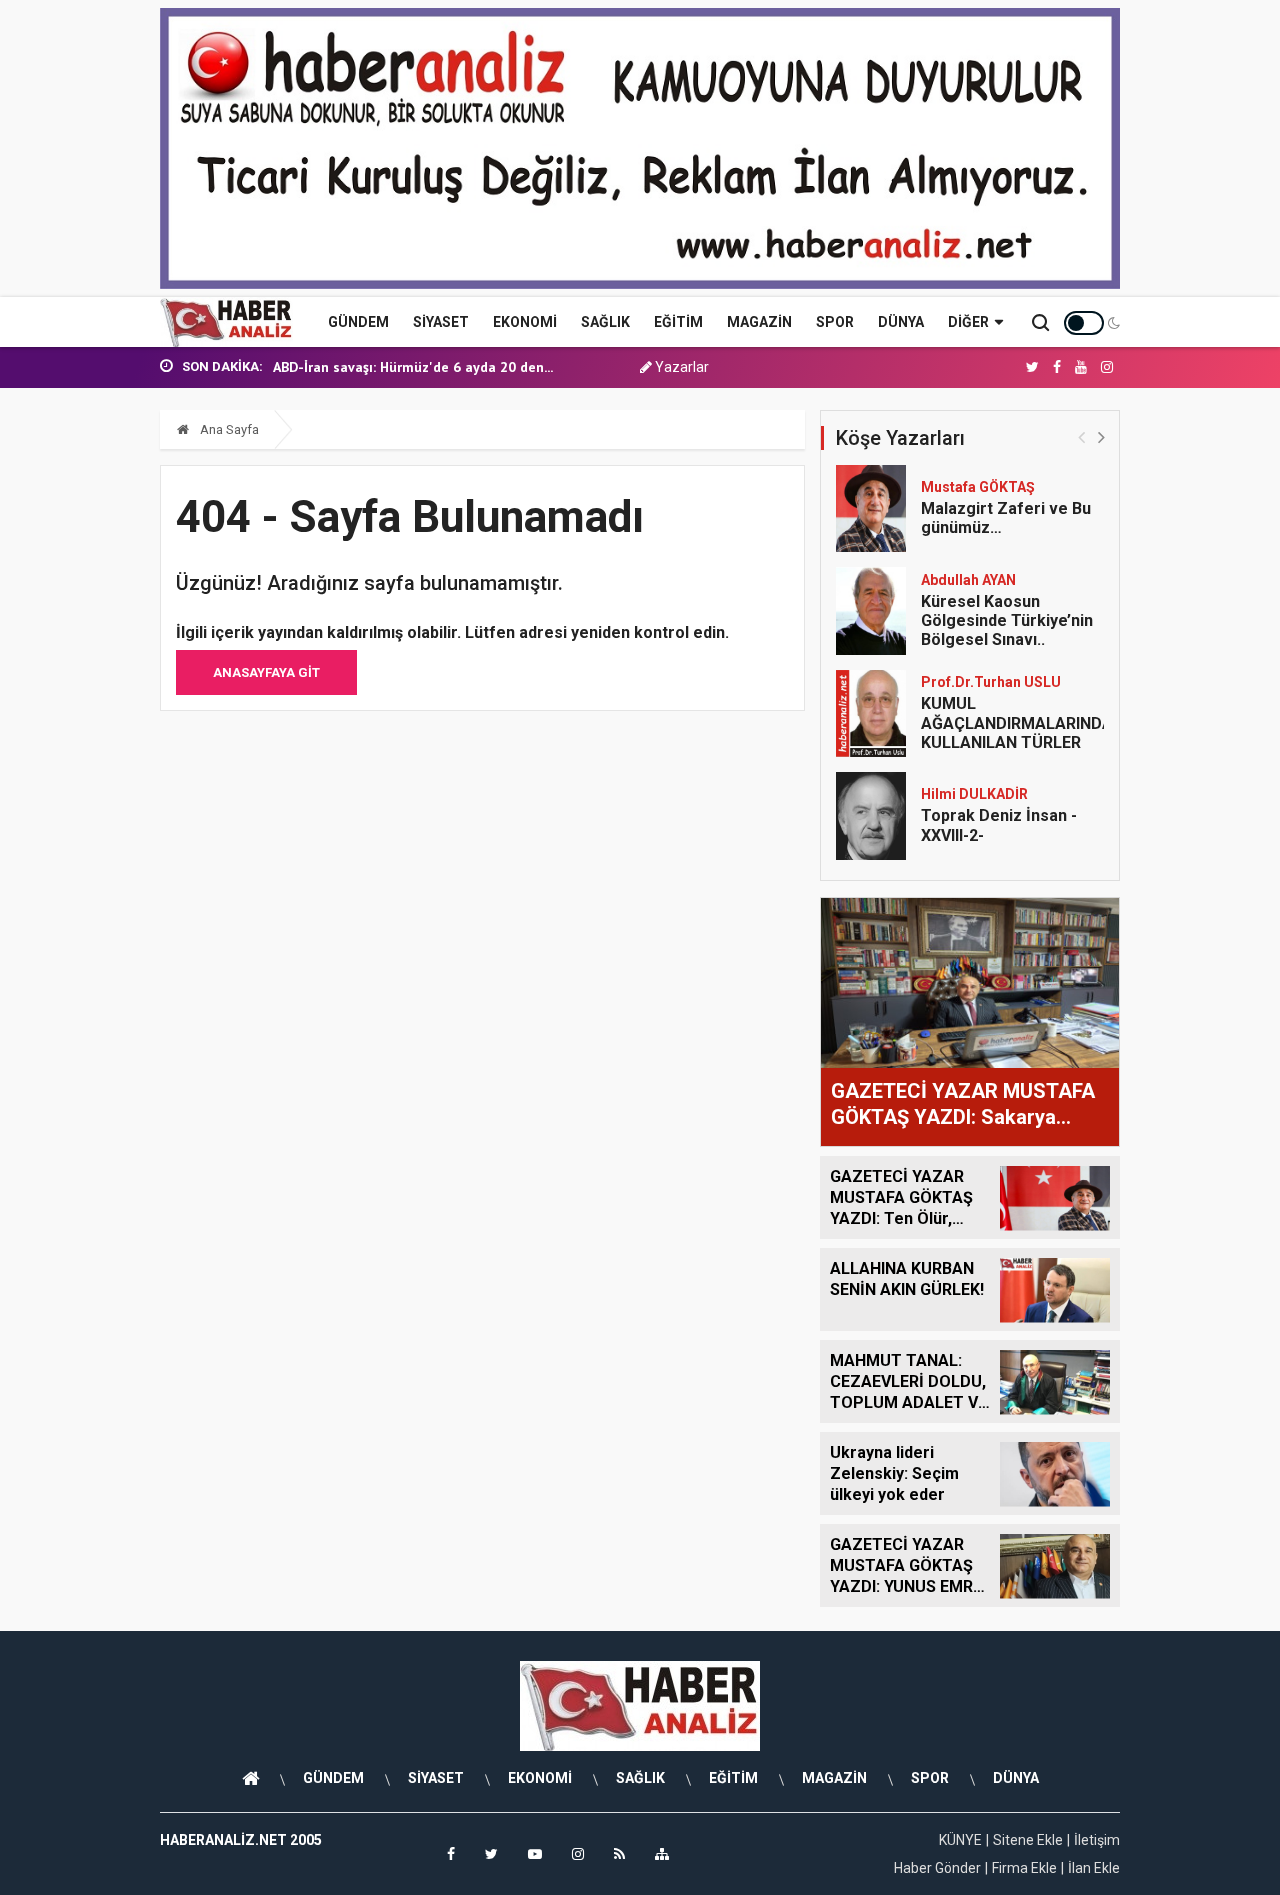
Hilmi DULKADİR (974, 794)
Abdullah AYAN (968, 580)
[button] (1101, 436)
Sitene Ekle (1028, 1840)
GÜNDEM (358, 322)
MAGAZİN (759, 322)
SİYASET (441, 322)
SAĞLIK (605, 322)
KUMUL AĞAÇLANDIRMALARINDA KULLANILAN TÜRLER (1017, 722)
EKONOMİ (525, 322)
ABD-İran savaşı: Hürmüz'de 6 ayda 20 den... (413, 367)
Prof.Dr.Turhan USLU (991, 682)
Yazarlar (680, 367)
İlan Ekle (1094, 1868)
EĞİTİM (678, 322)
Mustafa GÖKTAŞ (978, 487)
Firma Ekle (1024, 1868)
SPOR (835, 322)
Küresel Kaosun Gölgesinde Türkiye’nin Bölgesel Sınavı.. (1007, 620)
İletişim (1097, 1840)
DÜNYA (901, 322)
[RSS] (619, 1854)
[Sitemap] (662, 1854)
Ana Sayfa (228, 429)
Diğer (968, 322)
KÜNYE (960, 1840)
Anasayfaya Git (266, 672)
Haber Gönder (937, 1868)
